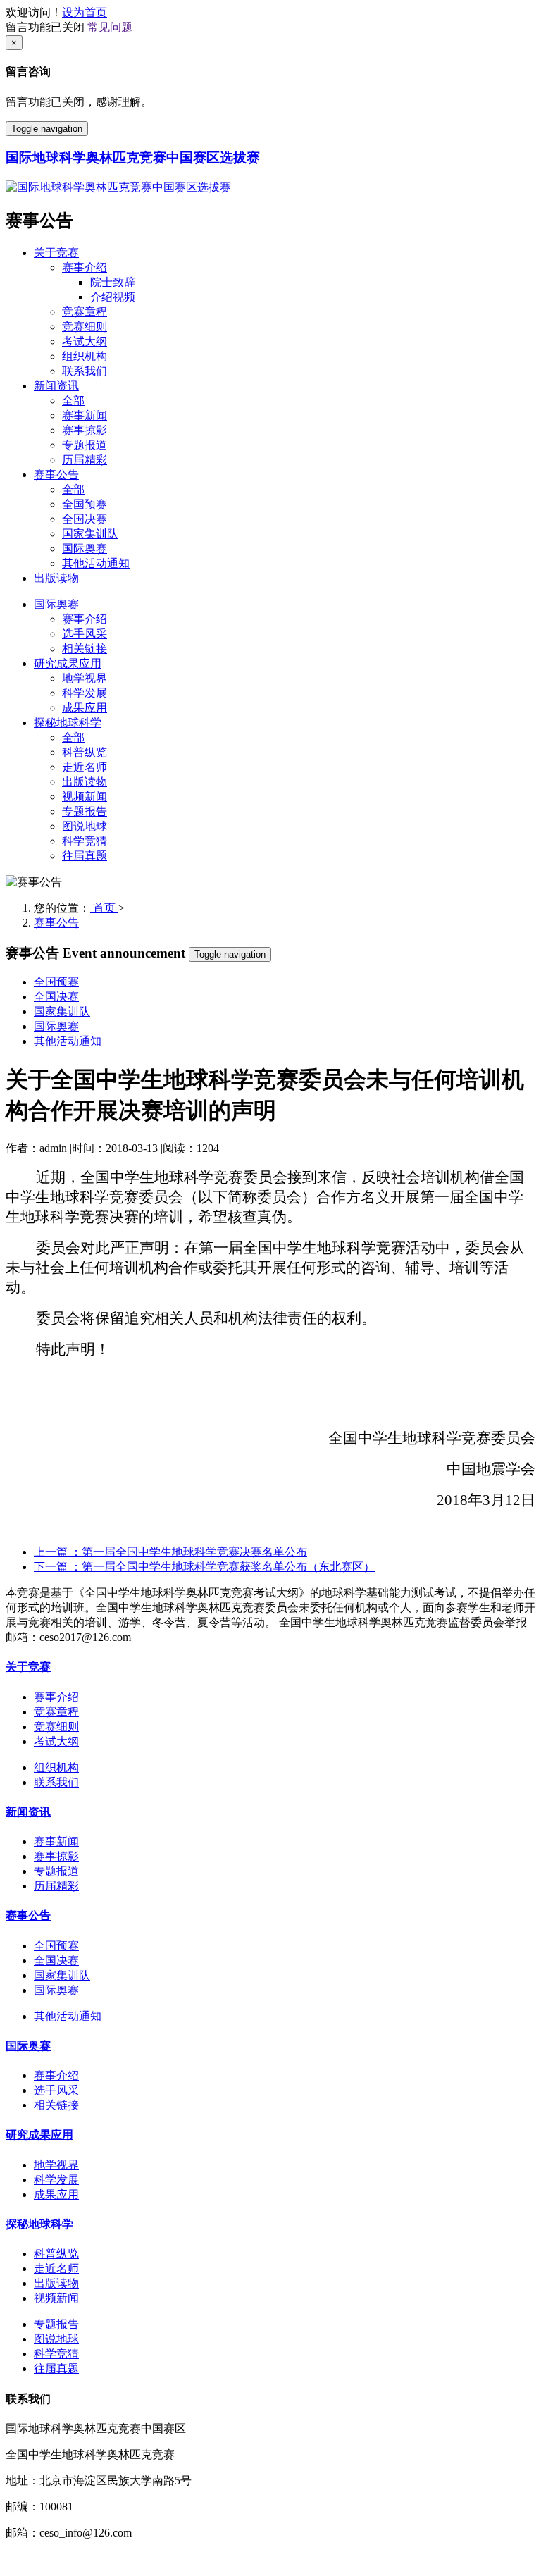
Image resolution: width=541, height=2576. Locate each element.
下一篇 (204, 1567)
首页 (104, 908)
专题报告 (85, 811)
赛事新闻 (85, 415)
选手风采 (85, 634)
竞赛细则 (85, 327)
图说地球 (85, 826)
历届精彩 (85, 460)
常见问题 (110, 27)
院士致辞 (113, 282)
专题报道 (85, 445)
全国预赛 (85, 504)
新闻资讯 (56, 386)
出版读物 (56, 578)
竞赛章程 (85, 312)
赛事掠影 (85, 430)
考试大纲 (85, 341)
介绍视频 (113, 297)
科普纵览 (85, 752)
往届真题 (85, 856)
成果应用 (85, 708)
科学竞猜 (85, 841)
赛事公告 (56, 475)
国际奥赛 (85, 549)
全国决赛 (85, 519)
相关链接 (85, 649)
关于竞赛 (56, 253)
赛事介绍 (85, 267)
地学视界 (85, 678)
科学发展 (85, 693)
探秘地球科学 (68, 723)
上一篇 (170, 1552)
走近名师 (85, 767)
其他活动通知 (96, 563)
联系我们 (85, 371)
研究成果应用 (68, 663)
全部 (73, 401)
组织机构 (85, 356)
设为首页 (85, 12)
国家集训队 (90, 534)
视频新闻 (85, 797)
